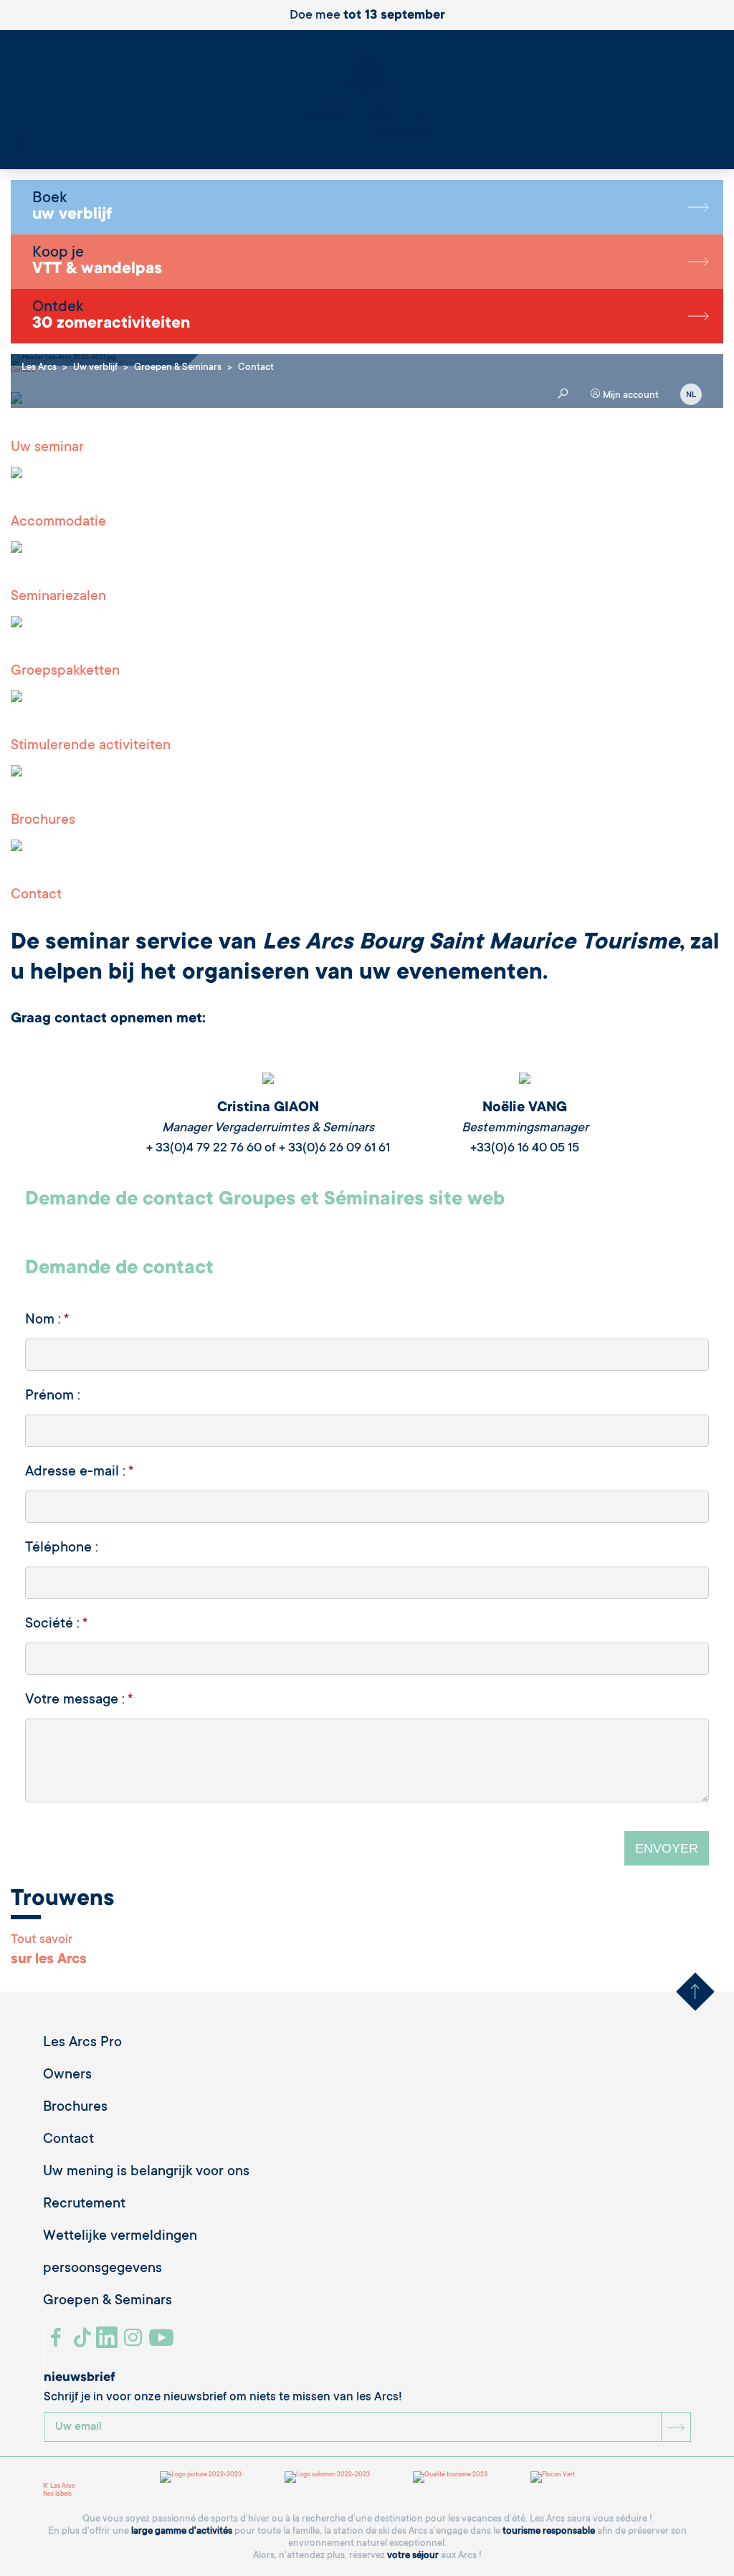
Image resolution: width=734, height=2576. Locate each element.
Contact (68, 2140)
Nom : (47, 1321)
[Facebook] (58, 2343)
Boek (72, 207)
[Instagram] (135, 2343)
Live (20, 151)
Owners (67, 2076)
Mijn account (630, 395)
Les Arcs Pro (82, 2043)
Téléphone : (62, 1549)
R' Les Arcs (59, 2486)
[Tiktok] (84, 2343)
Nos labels (57, 2494)
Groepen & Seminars (108, 2301)
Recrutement (84, 2205)
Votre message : (79, 1701)
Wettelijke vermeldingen (120, 2237)
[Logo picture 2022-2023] (201, 2477)
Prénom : (53, 1397)
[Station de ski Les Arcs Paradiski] (367, 95)
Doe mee (367, 16)
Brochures (75, 2108)
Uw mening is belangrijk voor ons (146, 2172)
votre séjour (413, 2556)
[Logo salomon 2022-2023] (327, 2477)
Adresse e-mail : (79, 1473)
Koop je (97, 262)
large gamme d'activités (182, 2531)
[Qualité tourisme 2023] (450, 2477)
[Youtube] (163, 2343)
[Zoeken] (18, 143)
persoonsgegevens (103, 2269)
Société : (56, 1625)
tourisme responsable (549, 2531)
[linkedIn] (109, 2343)
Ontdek (111, 316)
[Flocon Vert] (553, 2477)
